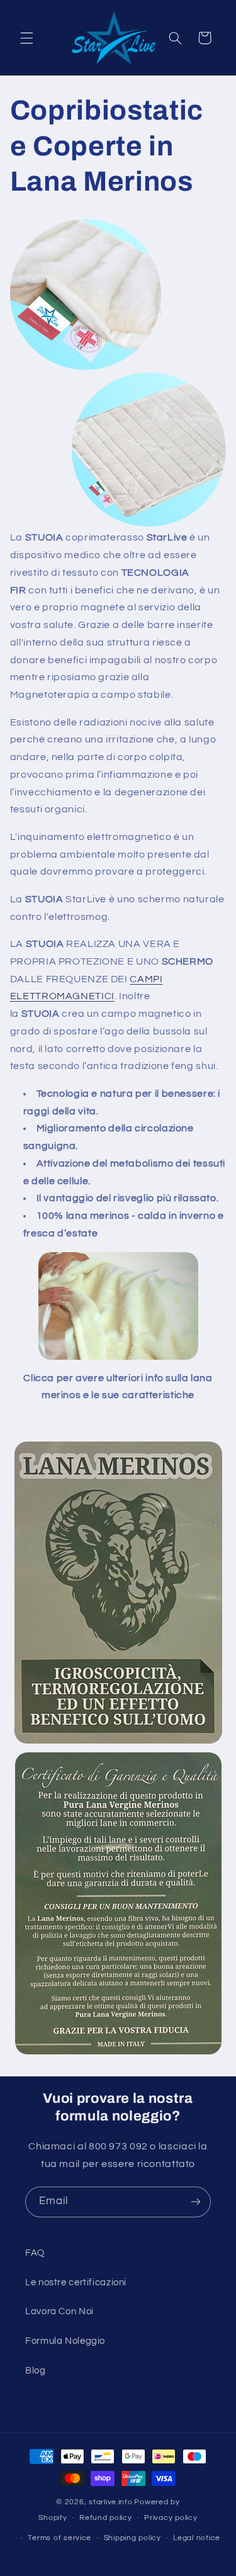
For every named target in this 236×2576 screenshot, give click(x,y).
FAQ (35, 2253)
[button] (26, 38)
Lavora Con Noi (59, 2311)
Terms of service (59, 2538)
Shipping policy (132, 2538)
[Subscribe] (196, 2202)
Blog (36, 2371)
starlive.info (111, 2502)
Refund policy (106, 2518)
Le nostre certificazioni (76, 2282)
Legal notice (197, 2538)
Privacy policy (171, 2518)
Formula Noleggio (65, 2341)
